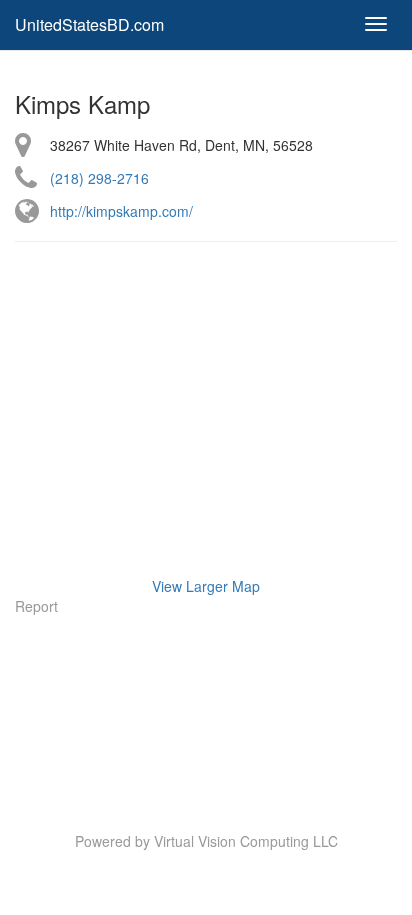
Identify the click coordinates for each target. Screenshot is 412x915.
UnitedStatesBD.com (89, 24)
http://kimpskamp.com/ (121, 211)
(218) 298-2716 (99, 178)
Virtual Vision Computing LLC (246, 841)
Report (36, 606)
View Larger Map (206, 586)
